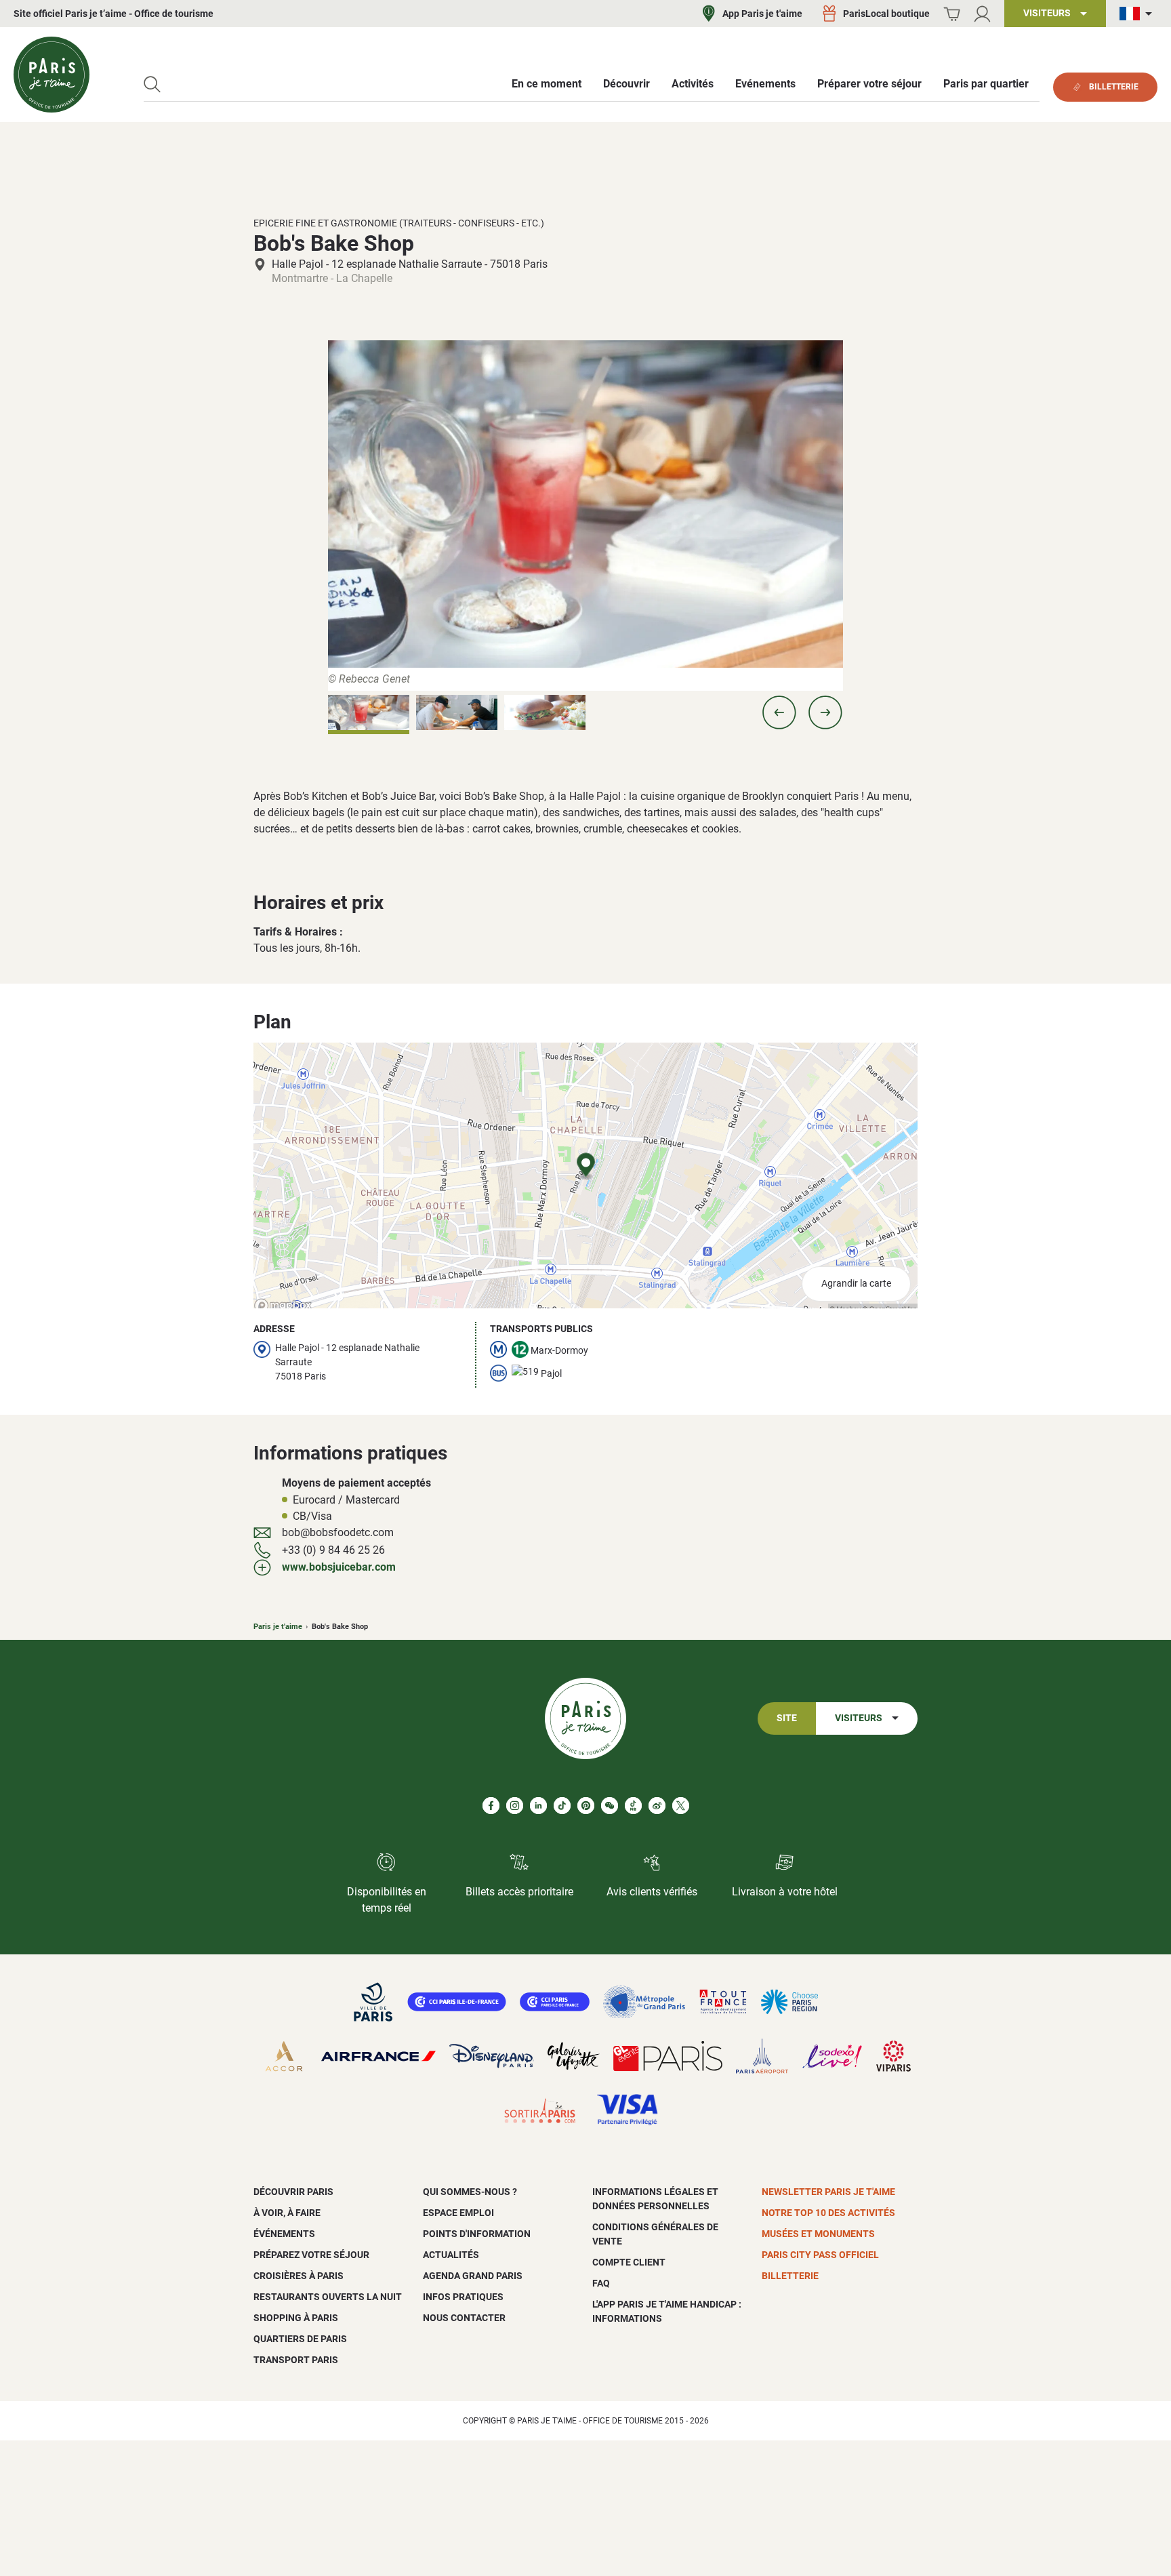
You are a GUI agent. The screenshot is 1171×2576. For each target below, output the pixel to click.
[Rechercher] (152, 84)
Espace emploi (458, 2213)
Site (787, 1718)
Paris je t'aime (278, 1627)
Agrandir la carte (856, 1284)
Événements (284, 2234)
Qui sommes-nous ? (470, 2192)
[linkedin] (538, 1806)
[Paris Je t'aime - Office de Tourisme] (52, 75)
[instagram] (515, 1806)
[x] (681, 1806)
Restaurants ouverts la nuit (328, 2297)
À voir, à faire (287, 2213)
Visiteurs (859, 1718)
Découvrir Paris (293, 2192)
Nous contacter (464, 2318)
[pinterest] (586, 1806)
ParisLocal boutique (886, 14)
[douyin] (633, 1806)
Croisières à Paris (299, 2276)
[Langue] (1138, 14)
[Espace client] (982, 14)
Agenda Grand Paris (473, 2276)
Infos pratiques (463, 2297)
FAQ (601, 2283)
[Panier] (952, 14)
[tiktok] (562, 1806)
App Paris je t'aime (762, 14)
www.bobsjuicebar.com (339, 1567)
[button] (779, 712)
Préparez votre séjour (311, 2255)
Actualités (451, 2255)
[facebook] (491, 1806)
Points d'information (477, 2234)
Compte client (629, 2262)
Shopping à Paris (296, 2318)
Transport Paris (296, 2360)
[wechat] (610, 1806)
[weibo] (657, 1806)
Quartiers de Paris (300, 2339)
